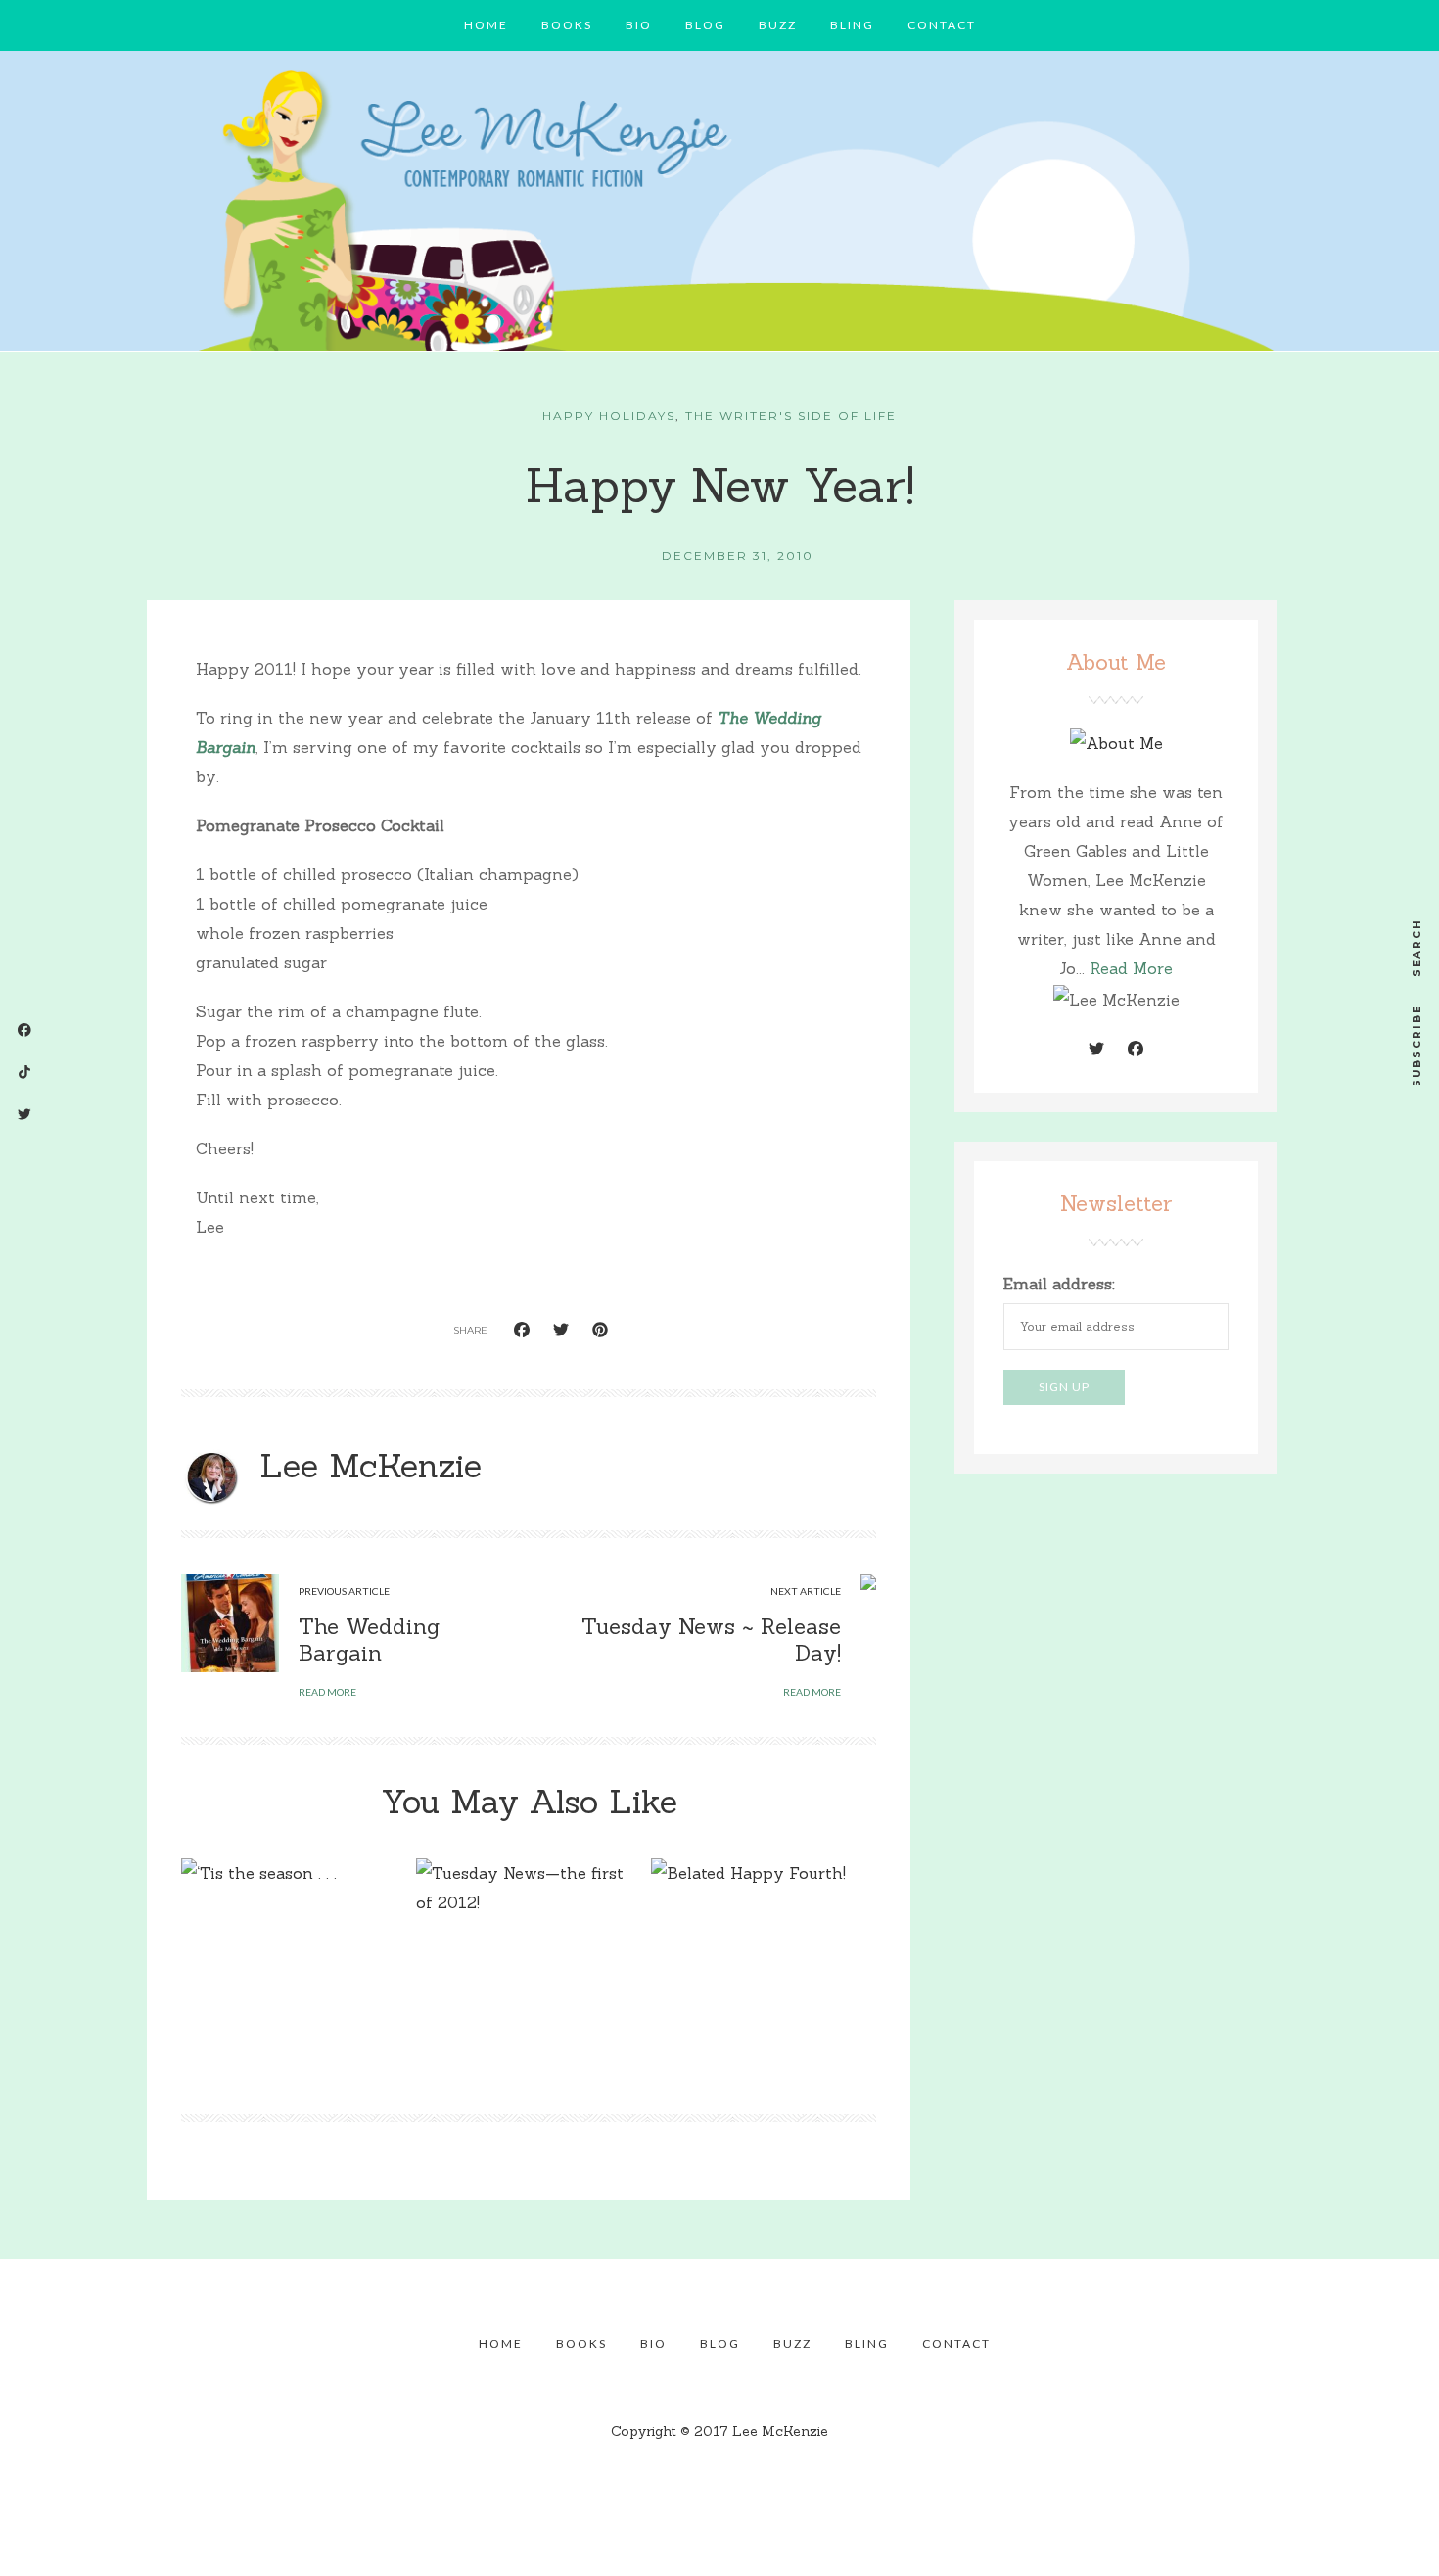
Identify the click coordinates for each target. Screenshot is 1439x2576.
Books (567, 25)
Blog (705, 25)
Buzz (778, 25)
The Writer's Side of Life (791, 416)
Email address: (1059, 1284)
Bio (639, 25)
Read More (1131, 968)
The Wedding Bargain (369, 1639)
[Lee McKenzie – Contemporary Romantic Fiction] (719, 207)
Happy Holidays (609, 416)
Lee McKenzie (371, 1465)
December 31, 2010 (738, 556)
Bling (852, 25)
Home (486, 25)
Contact (942, 25)
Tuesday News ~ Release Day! (711, 1639)
